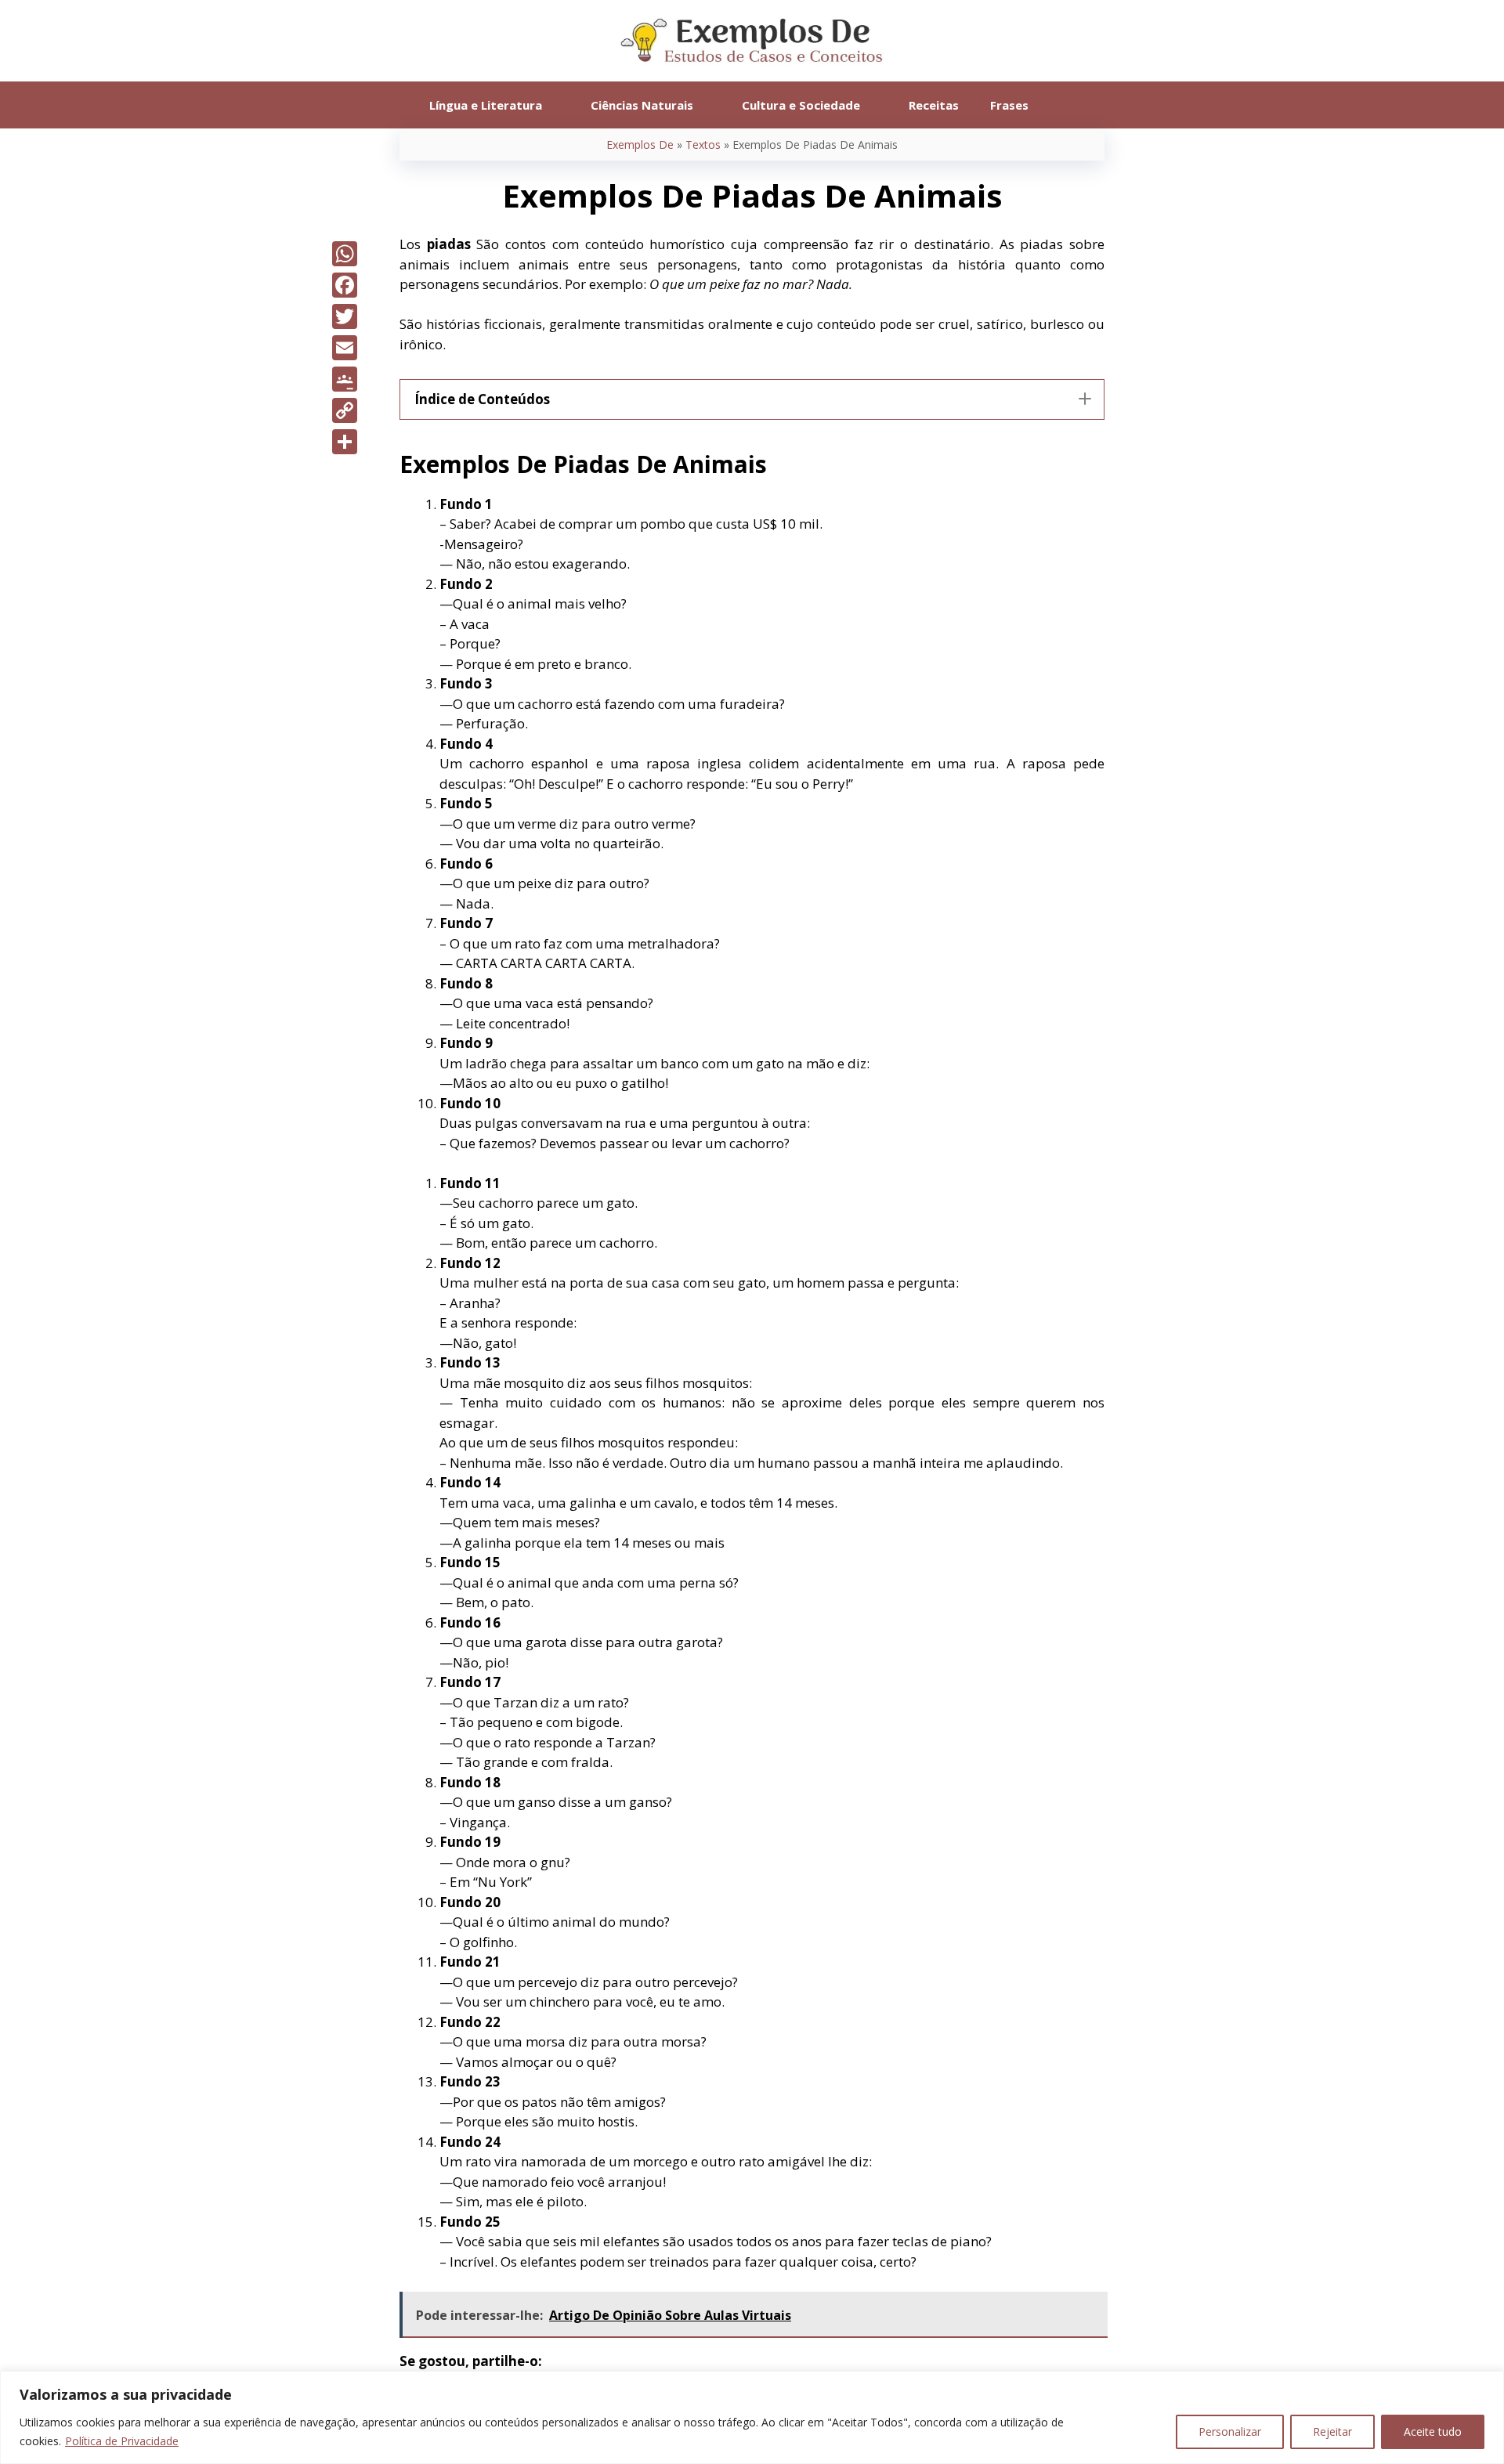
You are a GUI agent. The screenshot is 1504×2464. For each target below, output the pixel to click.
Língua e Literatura (486, 105)
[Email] (345, 348)
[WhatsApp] (345, 254)
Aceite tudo (1433, 2431)
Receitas (934, 105)
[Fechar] (1488, 2384)
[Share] (345, 442)
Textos (703, 145)
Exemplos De (640, 145)
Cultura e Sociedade (801, 105)
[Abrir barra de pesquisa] (1067, 105)
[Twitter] (345, 316)
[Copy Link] (345, 410)
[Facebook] (345, 285)
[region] (752, 2417)
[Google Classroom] (345, 379)
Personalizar (1230, 2431)
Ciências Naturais (642, 105)
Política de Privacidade (122, 2441)
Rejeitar (1332, 2431)
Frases (1009, 105)
